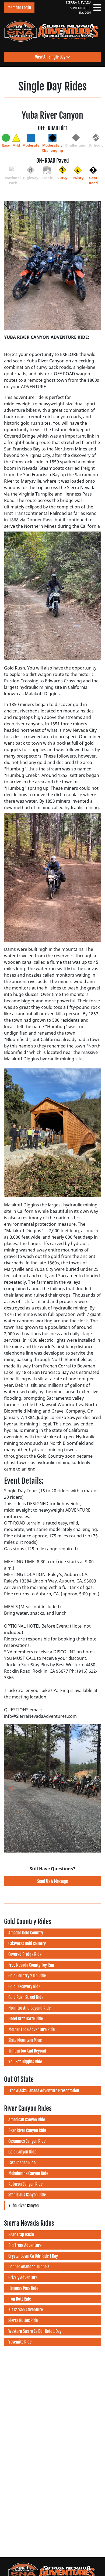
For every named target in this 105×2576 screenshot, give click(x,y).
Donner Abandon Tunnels (29, 2267)
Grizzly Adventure (23, 2277)
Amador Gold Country (26, 1933)
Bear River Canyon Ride (27, 2130)
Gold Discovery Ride (24, 1986)
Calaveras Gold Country (27, 1944)
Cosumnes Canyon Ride (27, 2141)
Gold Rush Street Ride (26, 1997)
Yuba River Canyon (24, 2206)
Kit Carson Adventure (26, 2310)
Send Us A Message (52, 1881)
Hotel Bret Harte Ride (26, 2019)
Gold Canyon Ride (22, 2152)
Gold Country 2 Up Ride (27, 1976)
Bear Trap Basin (21, 2235)
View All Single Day (51, 57)
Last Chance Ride (22, 2163)
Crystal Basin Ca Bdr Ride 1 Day (33, 2256)
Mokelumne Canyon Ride (28, 2173)
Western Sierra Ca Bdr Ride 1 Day (35, 2331)
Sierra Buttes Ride (23, 2320)
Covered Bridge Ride (25, 1954)
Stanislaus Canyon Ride (27, 2195)
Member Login (19, 8)
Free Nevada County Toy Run (31, 1965)
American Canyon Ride (27, 2120)
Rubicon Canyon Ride (25, 2184)
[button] (11, 1788)
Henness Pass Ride (23, 2288)
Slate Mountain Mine (25, 2040)
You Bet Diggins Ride (25, 2062)
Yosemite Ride (20, 2342)
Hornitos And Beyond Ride (29, 2008)
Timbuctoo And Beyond (27, 2051)
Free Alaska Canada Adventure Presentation (44, 2091)
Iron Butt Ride (20, 2299)
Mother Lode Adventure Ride (31, 2029)
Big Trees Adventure (25, 2245)
